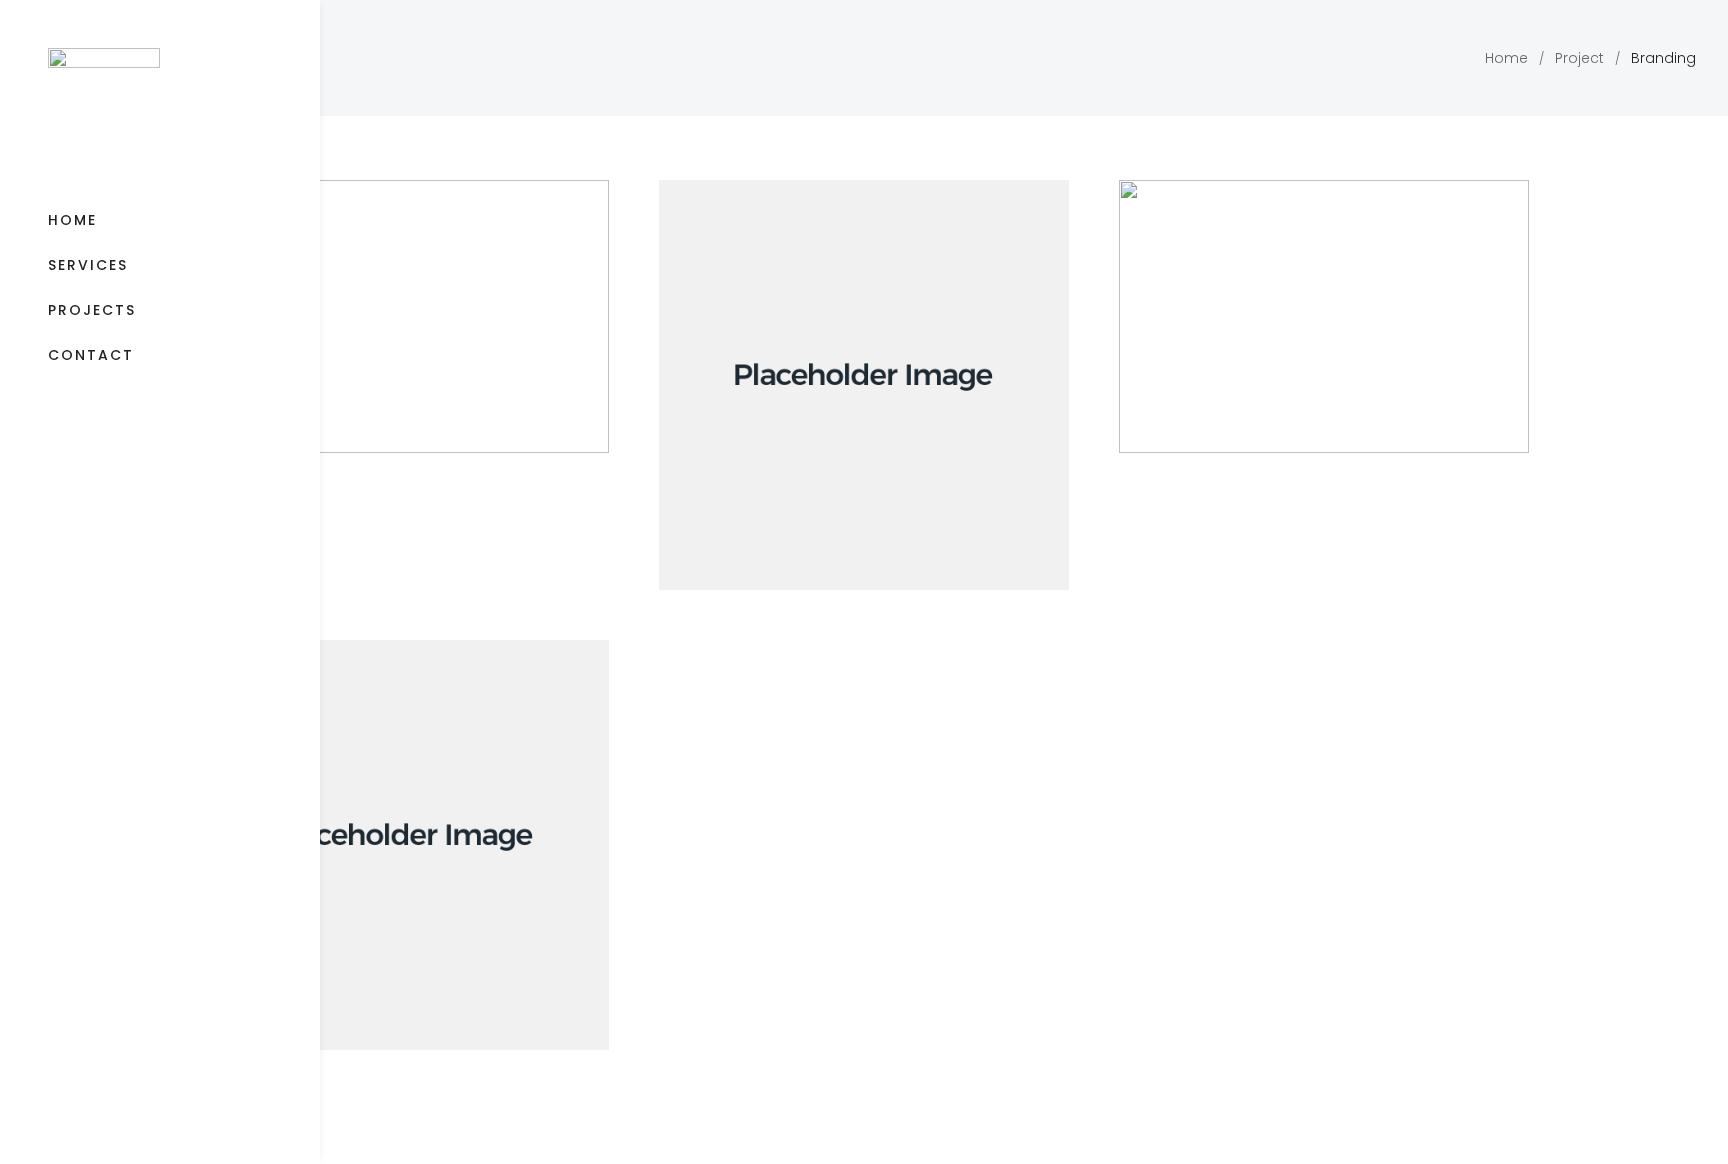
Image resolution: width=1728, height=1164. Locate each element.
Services (88, 265)
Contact (91, 355)
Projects (92, 310)
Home (72, 220)
